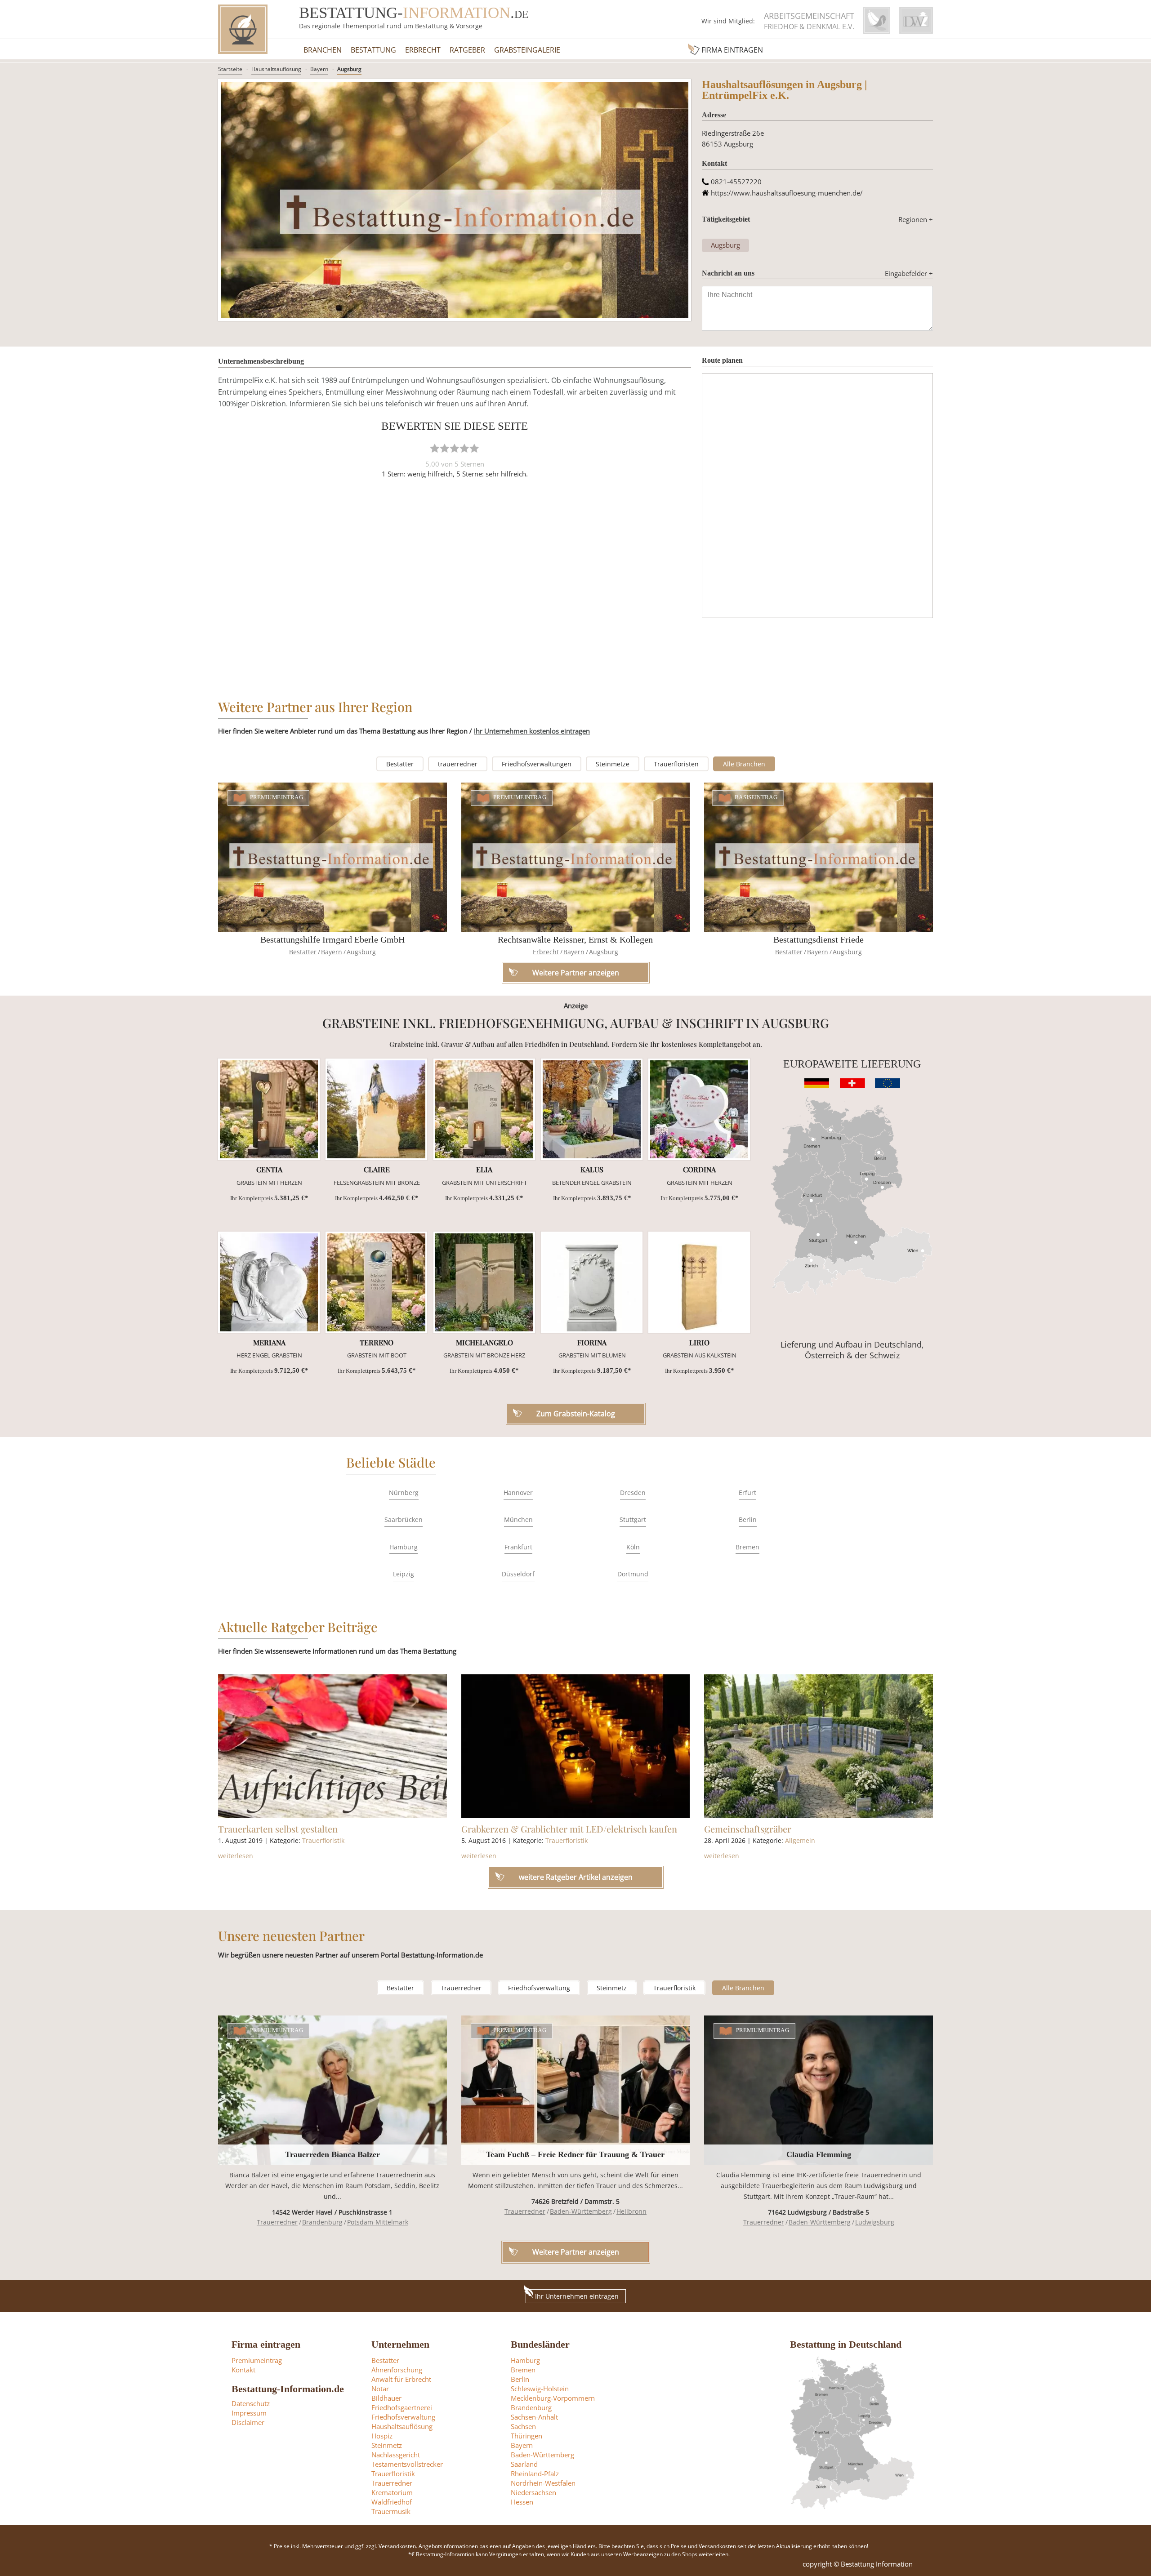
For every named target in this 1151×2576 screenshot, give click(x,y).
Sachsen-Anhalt (534, 2417)
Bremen (747, 1547)
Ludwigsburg (875, 2222)
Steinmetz (612, 1988)
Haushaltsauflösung (276, 69)
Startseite (230, 69)
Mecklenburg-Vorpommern (553, 2398)
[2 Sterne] (445, 448)
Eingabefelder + (909, 273)
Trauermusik (391, 2511)
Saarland (524, 2464)
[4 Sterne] (464, 448)
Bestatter (400, 764)
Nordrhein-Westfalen (543, 2483)
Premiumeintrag (277, 798)
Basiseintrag (756, 798)
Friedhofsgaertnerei (402, 2407)
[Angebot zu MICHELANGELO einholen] (484, 1282)
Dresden (633, 1493)
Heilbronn (631, 2211)
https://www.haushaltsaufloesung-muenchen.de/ (787, 193)
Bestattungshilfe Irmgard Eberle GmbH (332, 939)
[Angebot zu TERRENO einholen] (376, 1282)
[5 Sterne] (474, 448)
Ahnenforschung (397, 2370)
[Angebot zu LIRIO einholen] (699, 1282)
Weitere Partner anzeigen (576, 2252)
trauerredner (458, 764)
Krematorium (392, 2492)
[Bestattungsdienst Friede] (819, 857)
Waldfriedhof (392, 2502)
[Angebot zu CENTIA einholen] (269, 1109)
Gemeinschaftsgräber (748, 1829)
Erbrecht (423, 50)
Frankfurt (518, 1547)
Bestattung (373, 50)
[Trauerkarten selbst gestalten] (332, 1746)
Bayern (319, 69)
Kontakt (243, 2370)
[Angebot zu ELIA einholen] (484, 1109)
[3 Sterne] (455, 448)
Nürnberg (404, 1493)
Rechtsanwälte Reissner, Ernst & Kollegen (575, 939)
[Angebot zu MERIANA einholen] (269, 1282)
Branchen (323, 50)
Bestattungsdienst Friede (819, 939)
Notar (380, 2389)
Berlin (748, 1519)
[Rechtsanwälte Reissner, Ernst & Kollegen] (576, 857)
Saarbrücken (404, 1519)
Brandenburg (322, 2222)
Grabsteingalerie (527, 50)
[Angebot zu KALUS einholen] (592, 1109)
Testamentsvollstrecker (407, 2464)
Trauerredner (461, 1988)
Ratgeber (467, 50)
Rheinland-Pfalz (535, 2474)
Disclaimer (248, 2422)
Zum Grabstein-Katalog (576, 1414)
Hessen (522, 2502)
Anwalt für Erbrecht (401, 2379)
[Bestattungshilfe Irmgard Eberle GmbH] (332, 857)
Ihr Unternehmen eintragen (577, 2296)
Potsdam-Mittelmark (378, 2222)
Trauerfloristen (676, 764)
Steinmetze (613, 764)
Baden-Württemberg (581, 2211)
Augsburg (349, 69)
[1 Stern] (435, 448)
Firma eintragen (732, 50)
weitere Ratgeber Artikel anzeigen (576, 1877)
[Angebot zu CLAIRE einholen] (376, 1109)
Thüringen (526, 2436)
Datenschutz (251, 2403)
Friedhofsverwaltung (539, 1988)
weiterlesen (236, 1856)
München (518, 1519)
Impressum (249, 2413)
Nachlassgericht (396, 2455)
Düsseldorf (518, 1574)
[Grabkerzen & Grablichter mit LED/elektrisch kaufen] (576, 1746)
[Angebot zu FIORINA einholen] (592, 1282)
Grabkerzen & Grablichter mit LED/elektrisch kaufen (569, 1829)
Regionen (916, 219)
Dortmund (633, 1574)
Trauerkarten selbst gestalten (278, 1829)
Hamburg (404, 1547)
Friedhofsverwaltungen (537, 764)
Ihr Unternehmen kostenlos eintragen (532, 731)
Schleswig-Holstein (540, 2389)
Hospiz (382, 2436)
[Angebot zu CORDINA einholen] (699, 1109)
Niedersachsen (533, 2492)
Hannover (518, 1493)
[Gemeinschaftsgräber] (819, 1746)
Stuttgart (633, 1519)
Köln (633, 1547)
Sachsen (523, 2426)
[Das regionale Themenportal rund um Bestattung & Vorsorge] (243, 29)
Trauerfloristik (323, 1840)
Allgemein (800, 1840)
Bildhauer (386, 2398)
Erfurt (747, 1493)
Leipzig (404, 1574)
